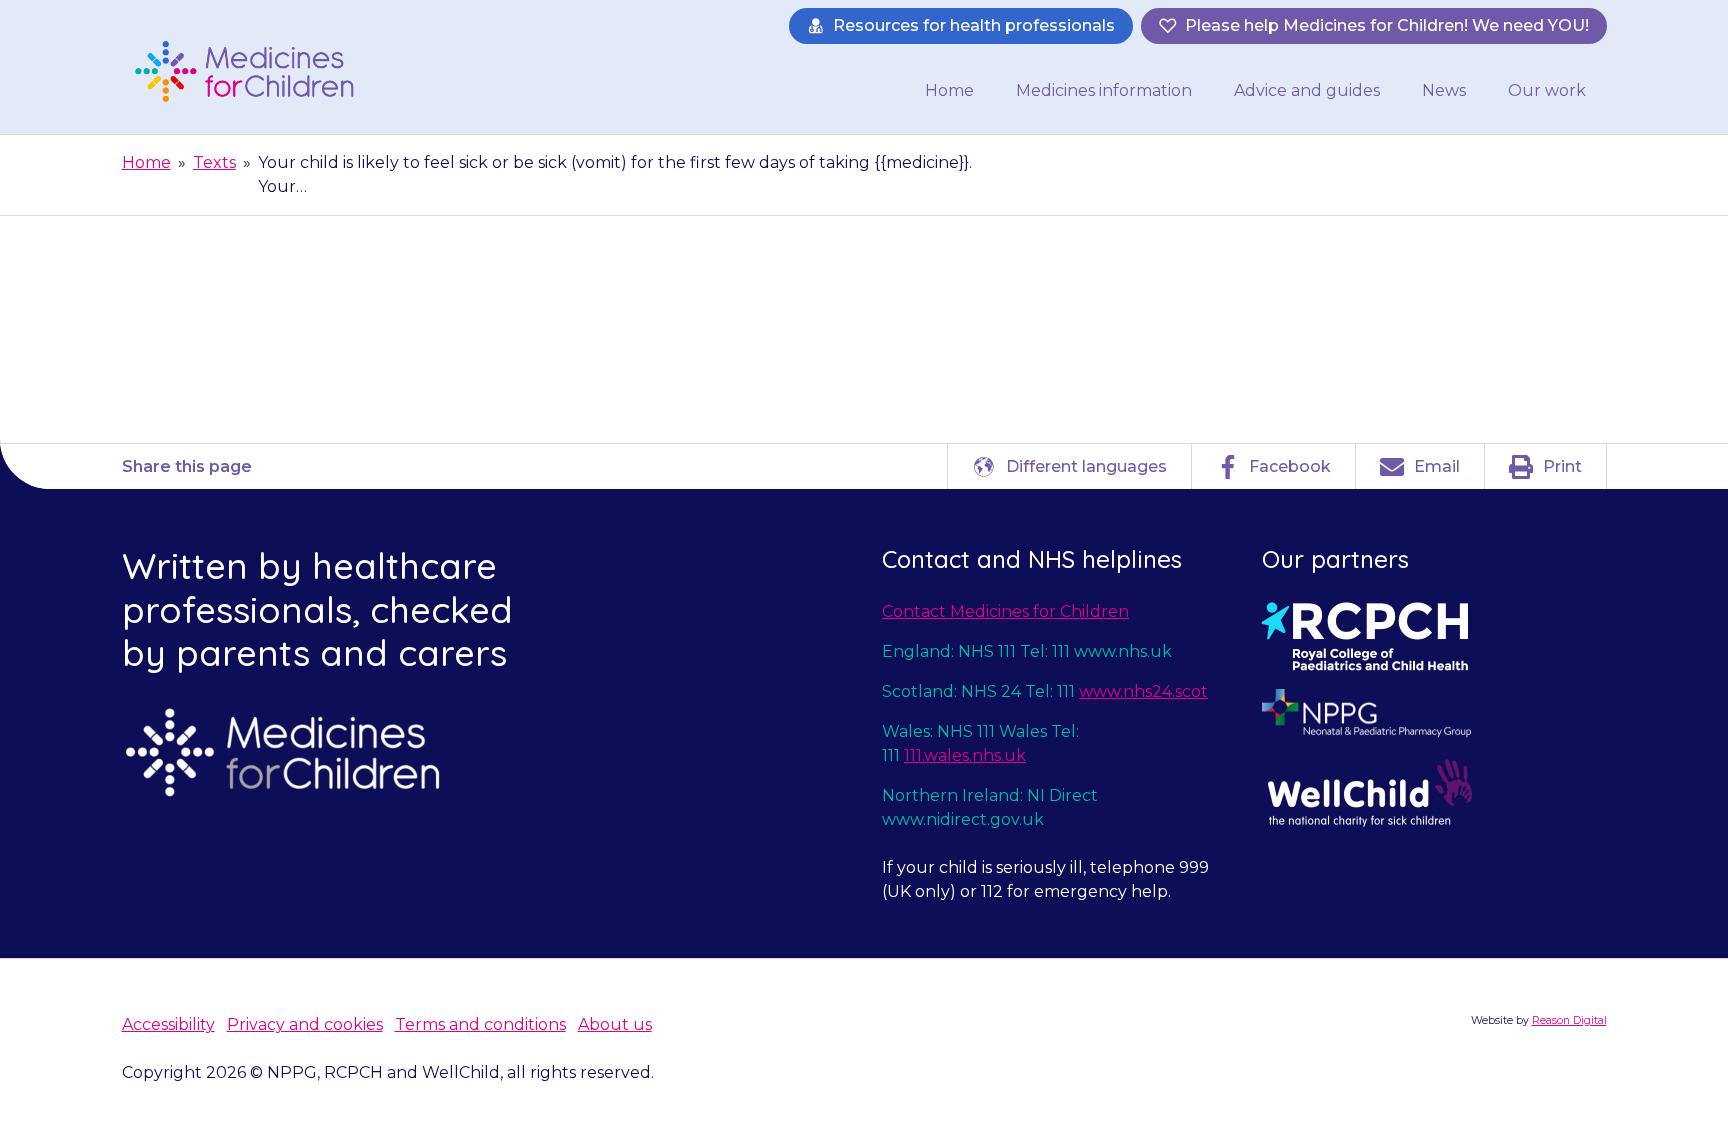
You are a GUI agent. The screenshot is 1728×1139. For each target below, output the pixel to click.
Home (949, 90)
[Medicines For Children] (251, 71)
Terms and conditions (480, 1024)
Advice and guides (1307, 90)
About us (615, 1024)
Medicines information (1104, 90)
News (1444, 90)
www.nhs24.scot (1143, 691)
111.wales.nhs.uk (965, 755)
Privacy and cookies (305, 1024)
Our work (1547, 90)
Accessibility (168, 1024)
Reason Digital (1569, 1020)
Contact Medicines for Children (1005, 611)
